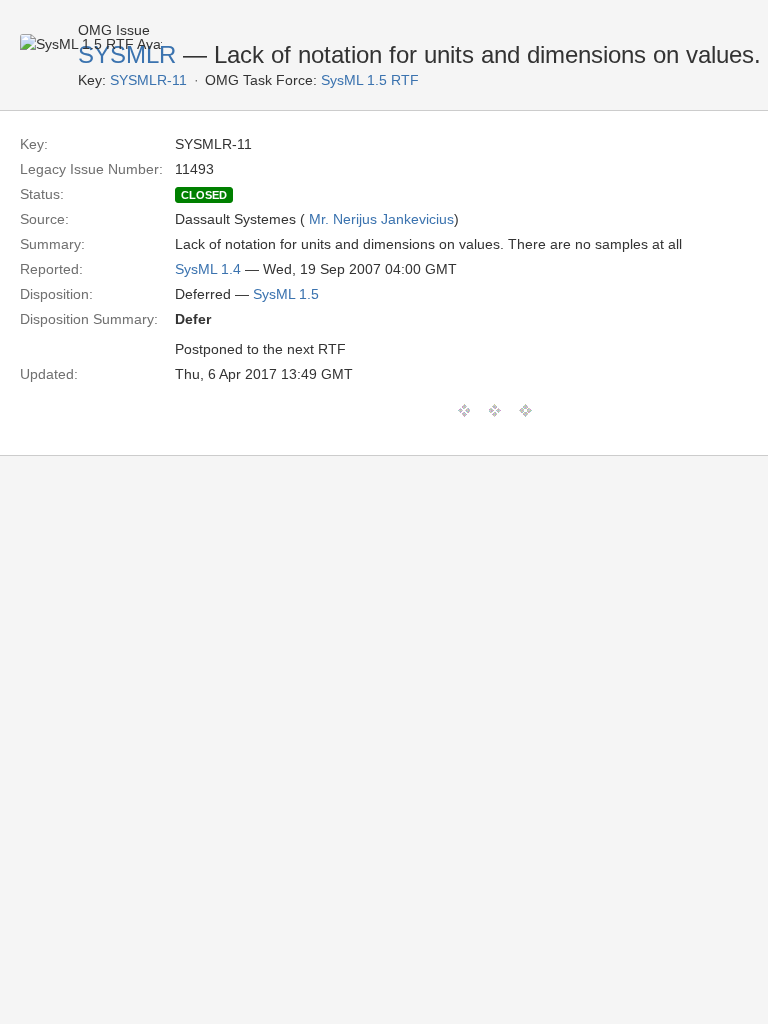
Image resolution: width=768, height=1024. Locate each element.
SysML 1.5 (286, 294)
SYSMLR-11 (148, 80)
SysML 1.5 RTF (370, 80)
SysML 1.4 (208, 269)
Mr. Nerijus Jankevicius (381, 219)
